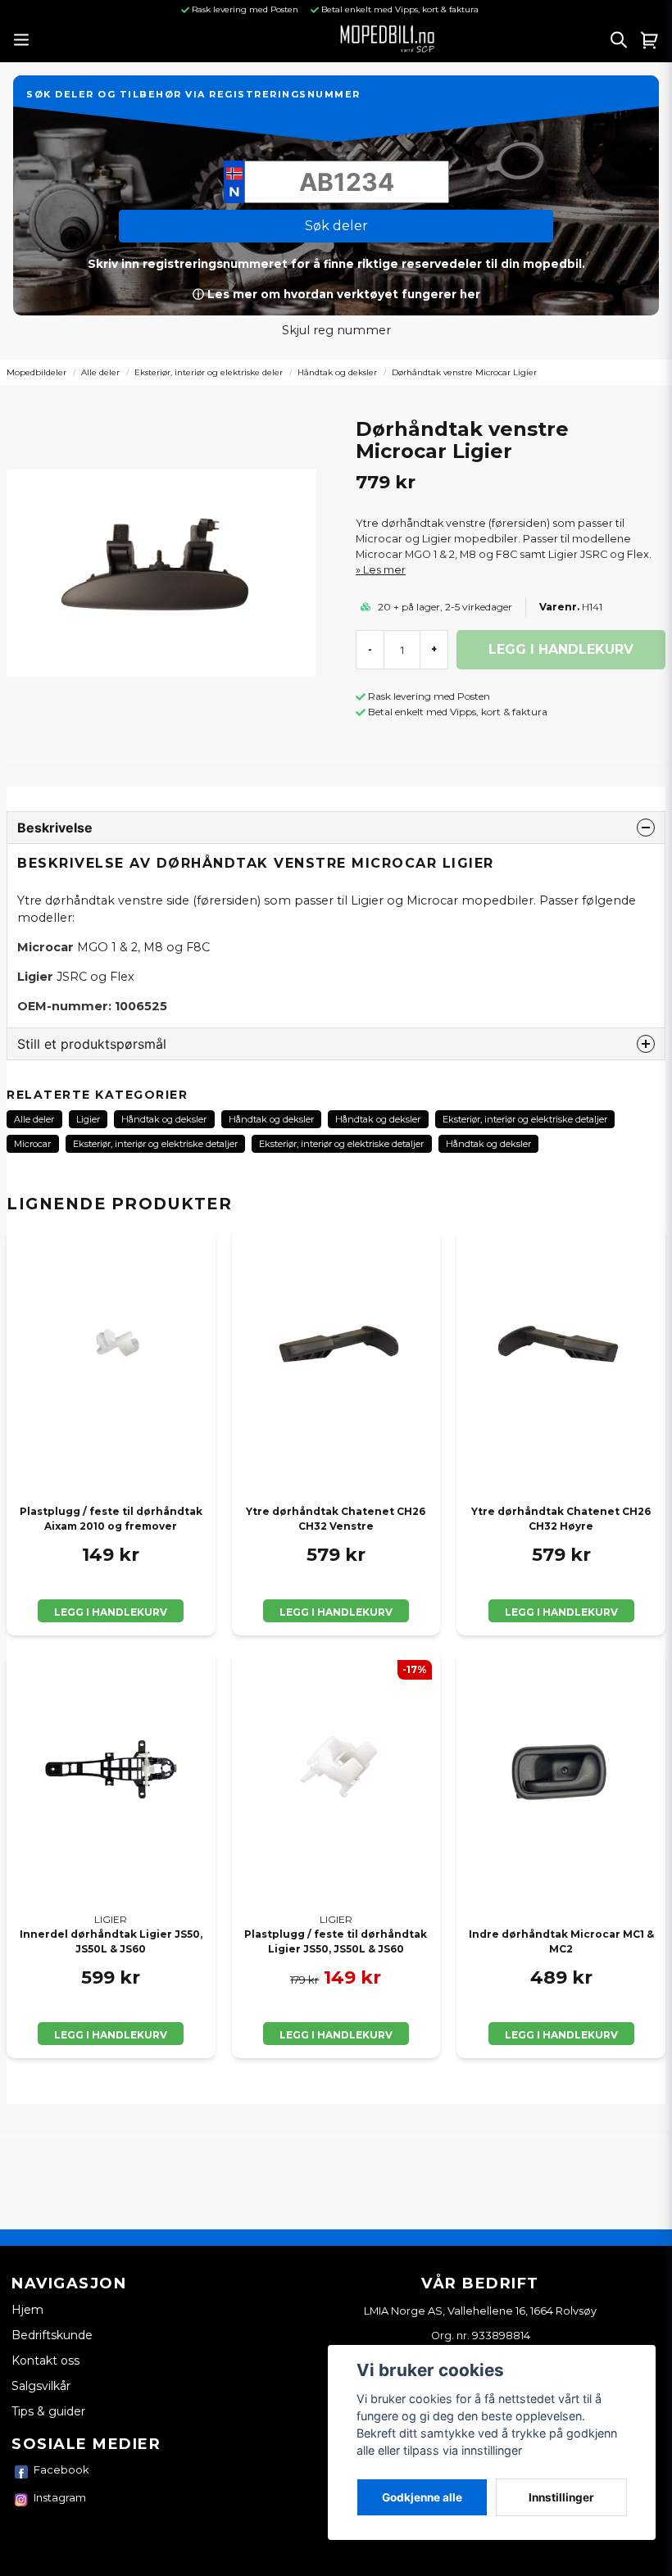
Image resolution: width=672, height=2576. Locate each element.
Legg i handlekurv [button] (111, 2035)
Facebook (61, 2469)
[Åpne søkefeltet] (619, 39)
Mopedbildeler (36, 372)
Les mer (384, 570)
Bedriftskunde (52, 2335)
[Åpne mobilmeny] (21, 40)
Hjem (27, 2310)
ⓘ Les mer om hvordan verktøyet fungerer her (336, 294)
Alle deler (100, 372)
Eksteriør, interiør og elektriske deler (209, 372)
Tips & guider (48, 2411)
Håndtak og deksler (337, 372)
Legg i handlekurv (111, 1612)
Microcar (32, 1144)
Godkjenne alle (422, 2497)
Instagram (60, 2497)
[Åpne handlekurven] (650, 39)
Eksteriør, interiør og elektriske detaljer (525, 1119)
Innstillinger (561, 2497)
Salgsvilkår (41, 2386)
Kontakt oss (45, 2361)
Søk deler (336, 226)
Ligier (88, 1119)
